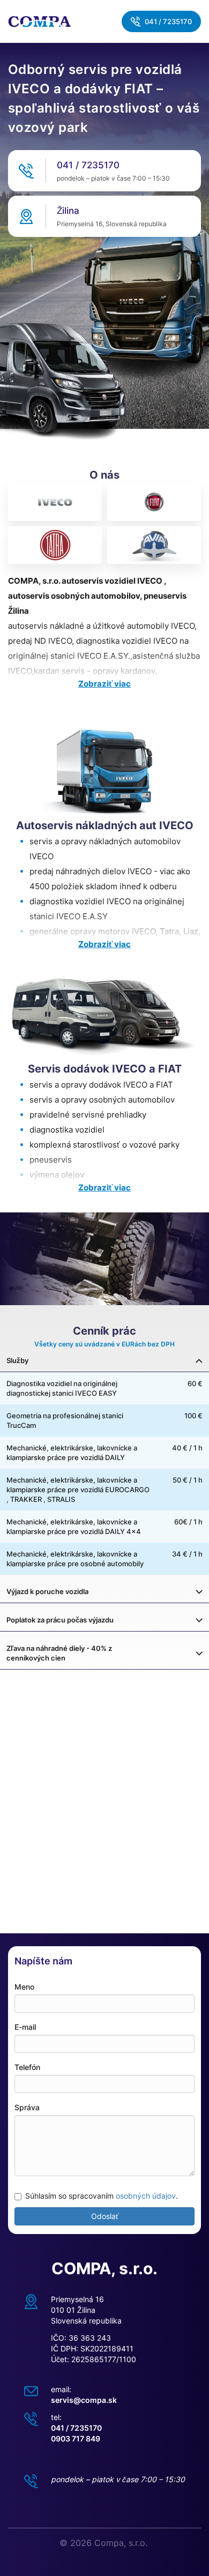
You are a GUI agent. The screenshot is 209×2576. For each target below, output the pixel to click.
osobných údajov (146, 2196)
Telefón (27, 2067)
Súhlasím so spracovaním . (102, 2196)
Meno (24, 1987)
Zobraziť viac (104, 684)
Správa (27, 2107)
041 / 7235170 (168, 21)
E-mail (25, 2027)
